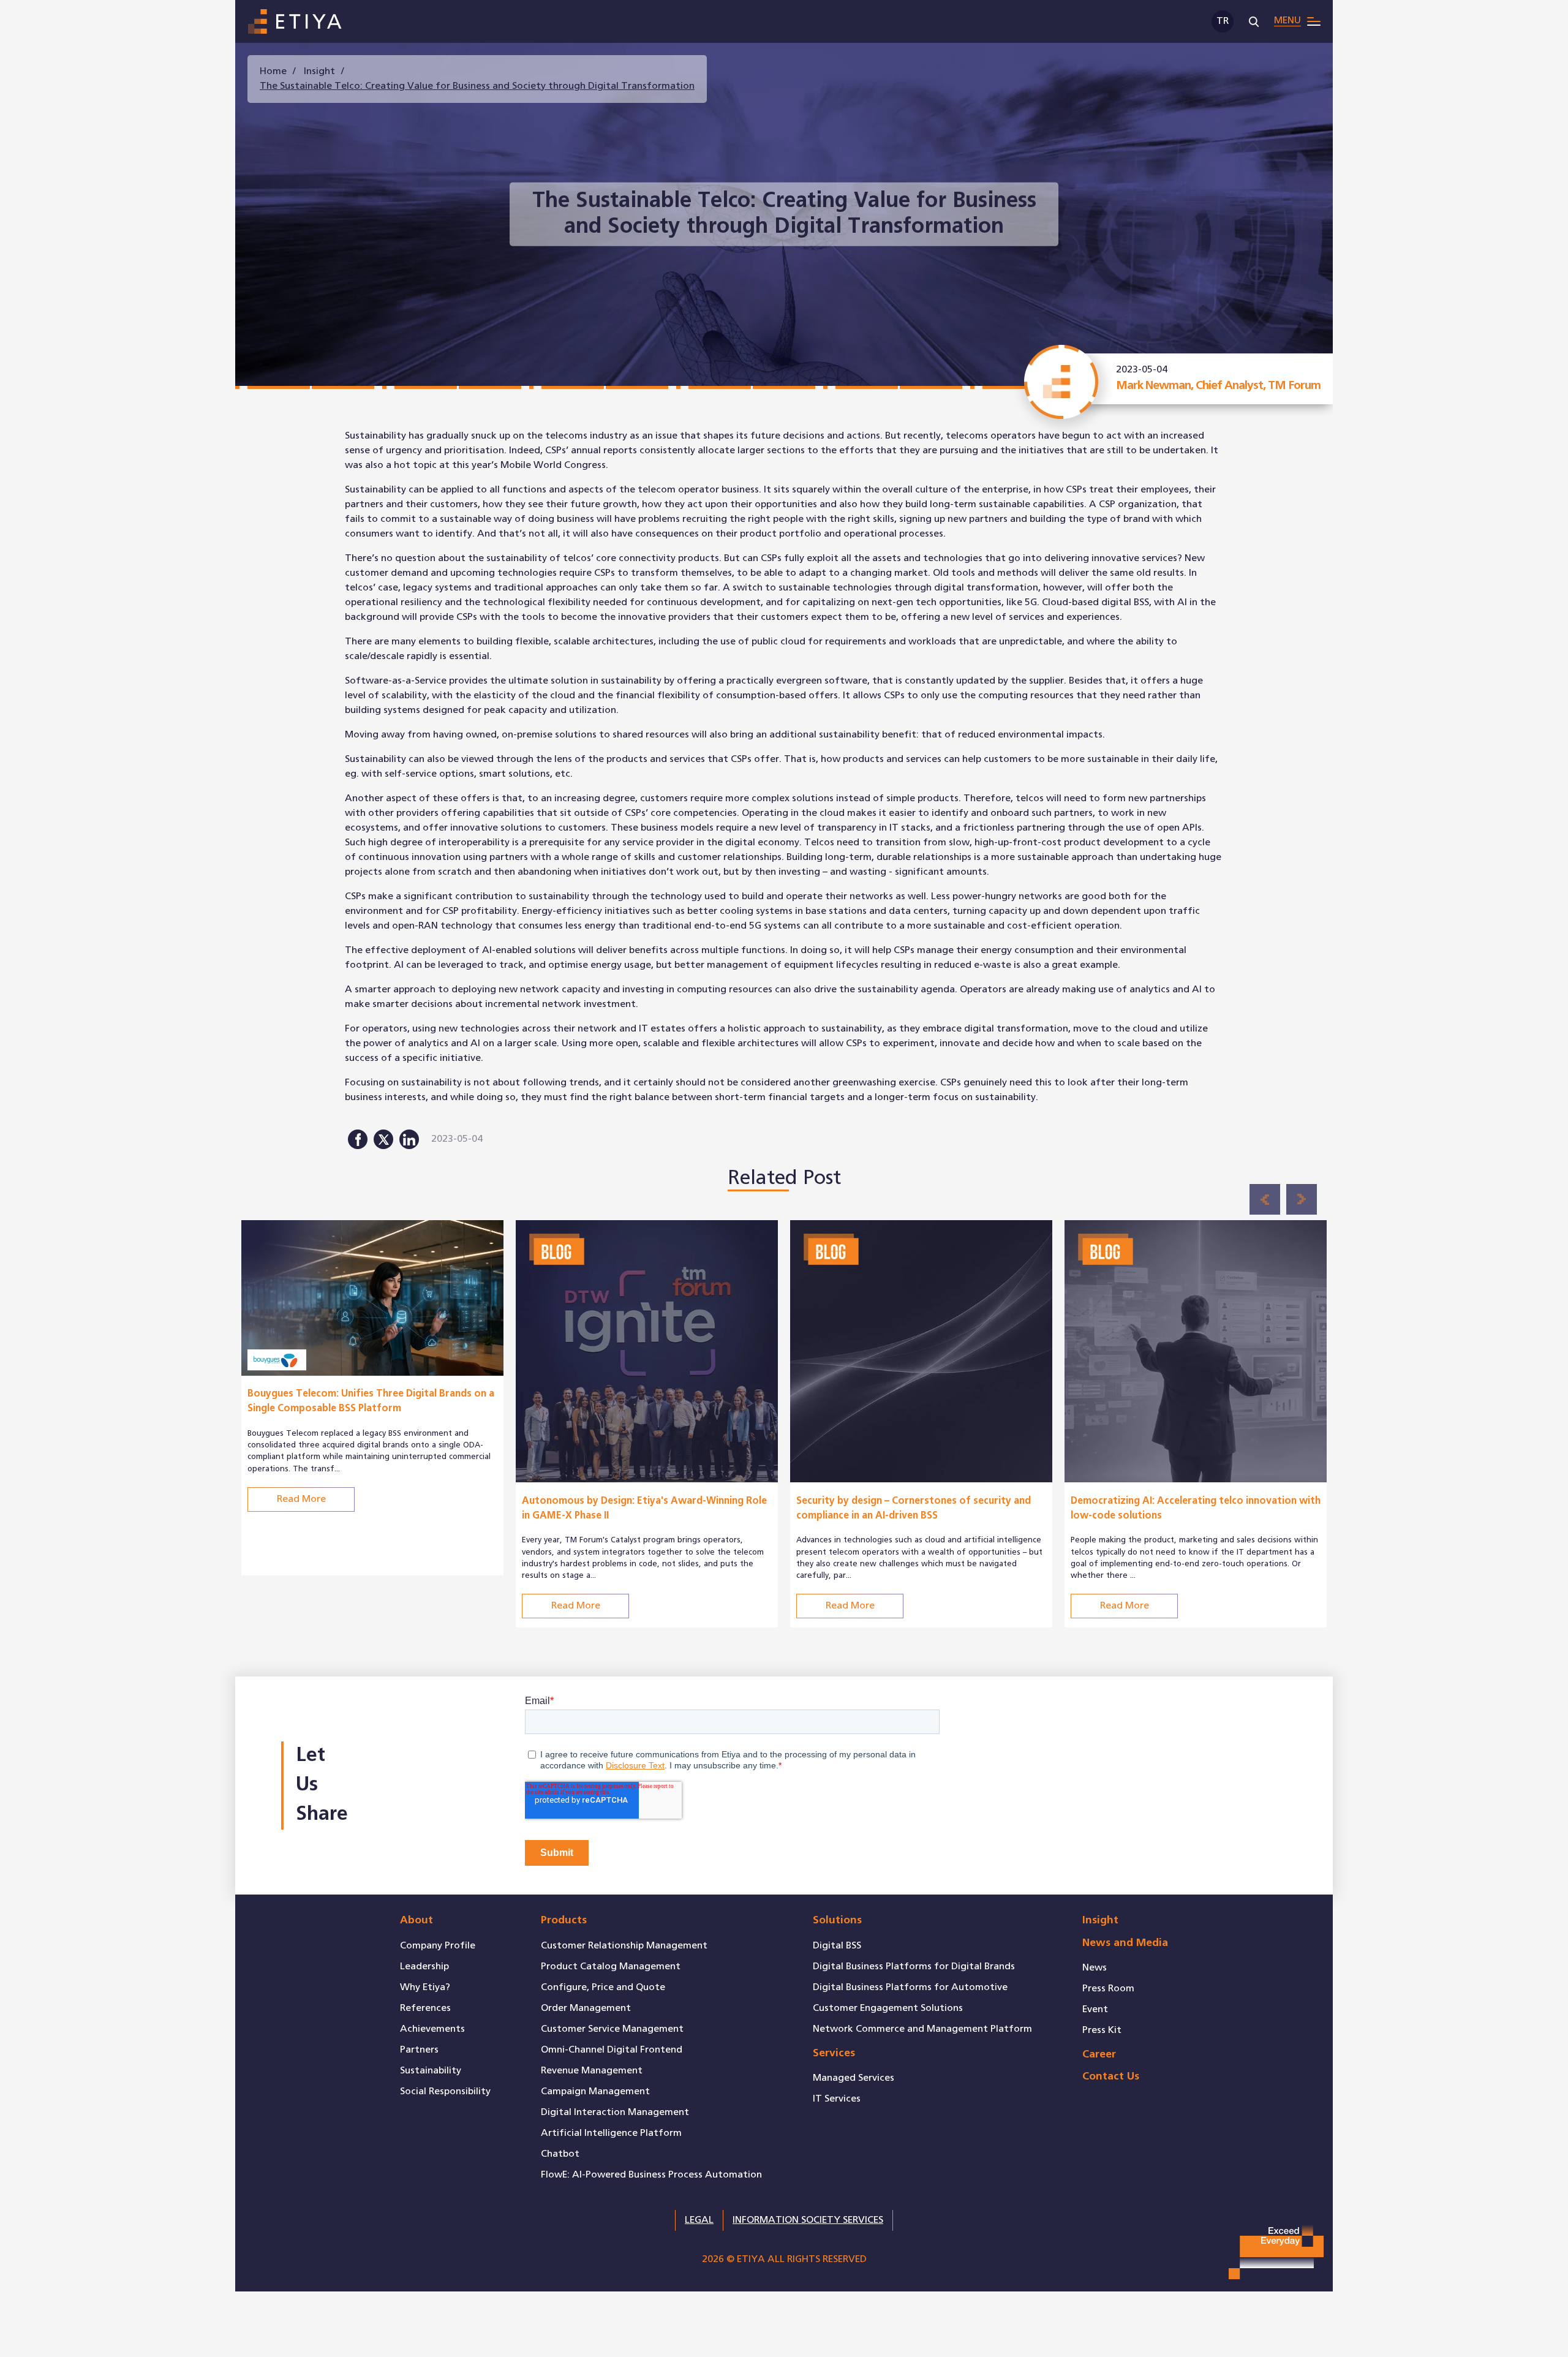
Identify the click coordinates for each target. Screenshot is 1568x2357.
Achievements (432, 2029)
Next (1302, 1199)
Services (834, 2053)
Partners (419, 2050)
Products (564, 1921)
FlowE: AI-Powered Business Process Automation (651, 2175)
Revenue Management (592, 2071)
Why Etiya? (425, 1987)
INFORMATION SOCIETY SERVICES (808, 2220)
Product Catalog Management (611, 1967)
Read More (301, 1499)
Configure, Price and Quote (603, 1987)
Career (1099, 2055)
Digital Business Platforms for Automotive (910, 1987)
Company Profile (438, 1946)
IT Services (837, 2099)
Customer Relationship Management (624, 1946)
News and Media (1125, 1943)
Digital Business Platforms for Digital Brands (914, 1967)
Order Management (586, 2008)
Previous (1265, 1199)
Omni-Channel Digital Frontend (612, 2050)
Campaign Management (595, 2091)
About (417, 1921)
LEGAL (699, 2220)
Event (1095, 2009)
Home (273, 71)
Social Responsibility (445, 2091)
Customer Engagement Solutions (888, 2008)
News (1095, 1968)
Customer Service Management (612, 2029)
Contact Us (1111, 2077)
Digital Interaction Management (615, 2112)
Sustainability (431, 2071)
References (425, 2008)
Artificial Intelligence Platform (611, 2133)
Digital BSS (837, 1946)
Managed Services (854, 2078)
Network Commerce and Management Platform (922, 2029)
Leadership (424, 1967)
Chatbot (560, 2154)
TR (1223, 21)
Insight (319, 71)
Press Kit (1102, 2030)
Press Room (1108, 1989)
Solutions (837, 1921)
